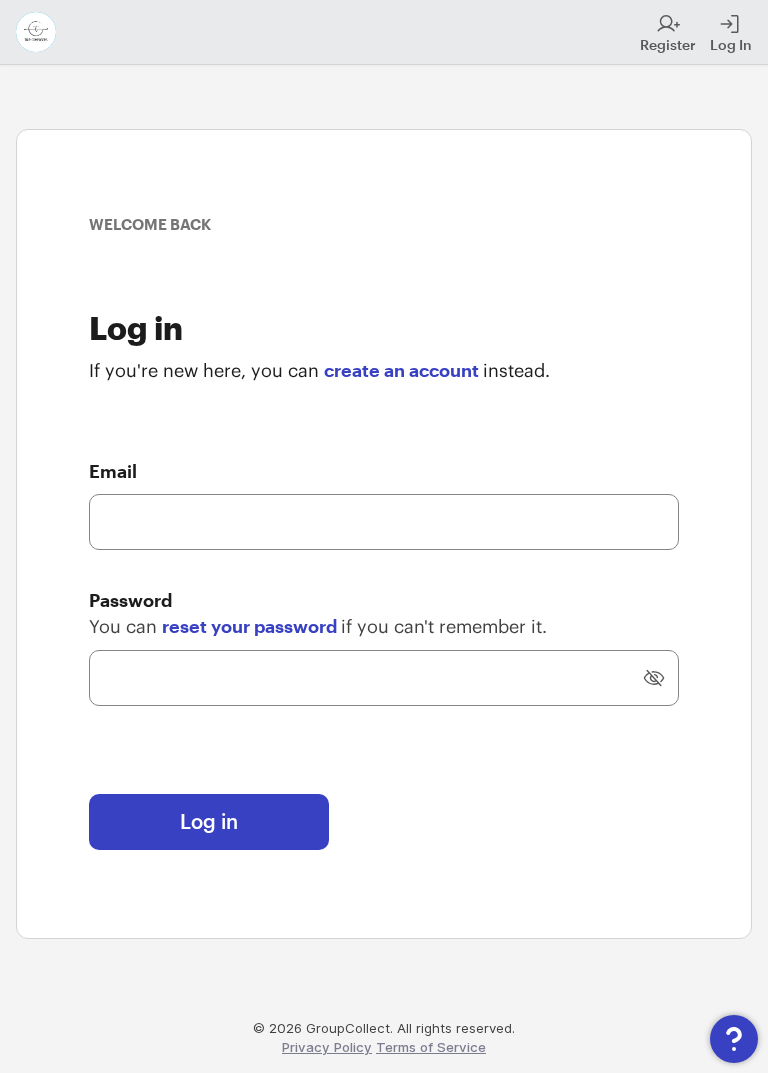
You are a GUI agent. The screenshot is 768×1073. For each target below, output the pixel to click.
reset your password (251, 626)
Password (130, 600)
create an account (403, 370)
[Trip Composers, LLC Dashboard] (36, 32)
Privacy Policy (327, 1047)
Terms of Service (431, 1047)
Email (113, 471)
